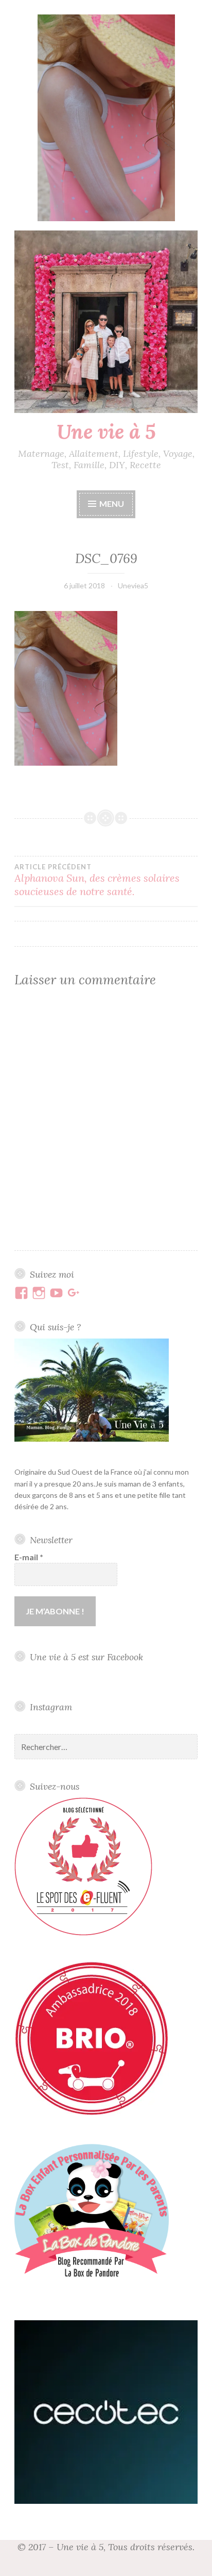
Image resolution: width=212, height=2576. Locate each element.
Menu (112, 503)
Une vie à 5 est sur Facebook (86, 1657)
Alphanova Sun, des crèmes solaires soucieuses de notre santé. (97, 880)
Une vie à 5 (106, 432)
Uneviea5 (133, 585)
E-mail (29, 1557)
